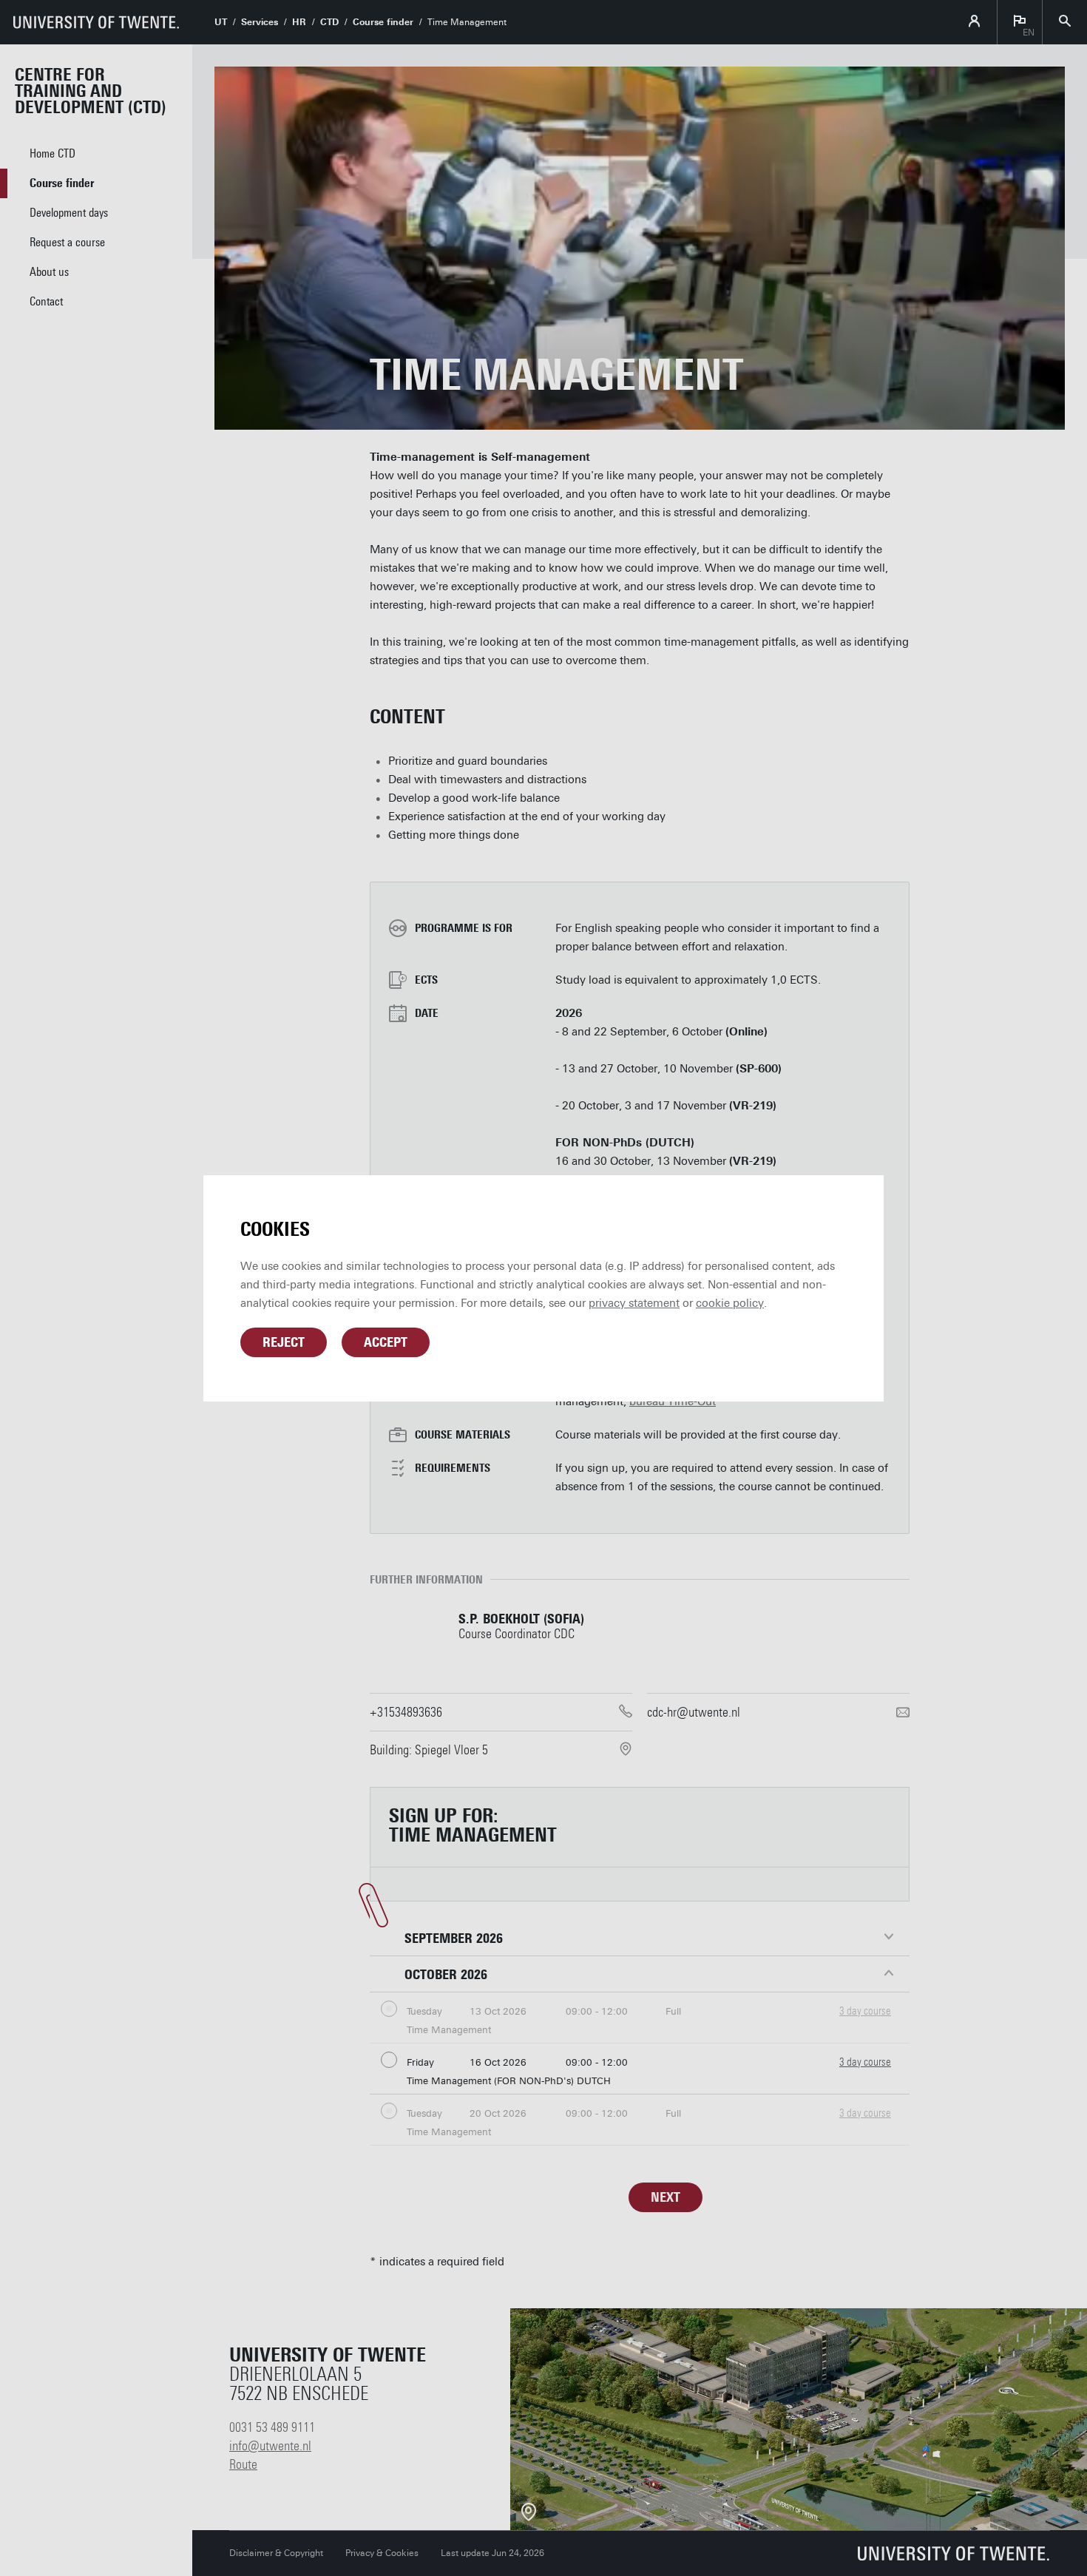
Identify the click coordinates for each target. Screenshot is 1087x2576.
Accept (386, 1342)
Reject (284, 1342)
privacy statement (634, 1303)
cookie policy (730, 1303)
